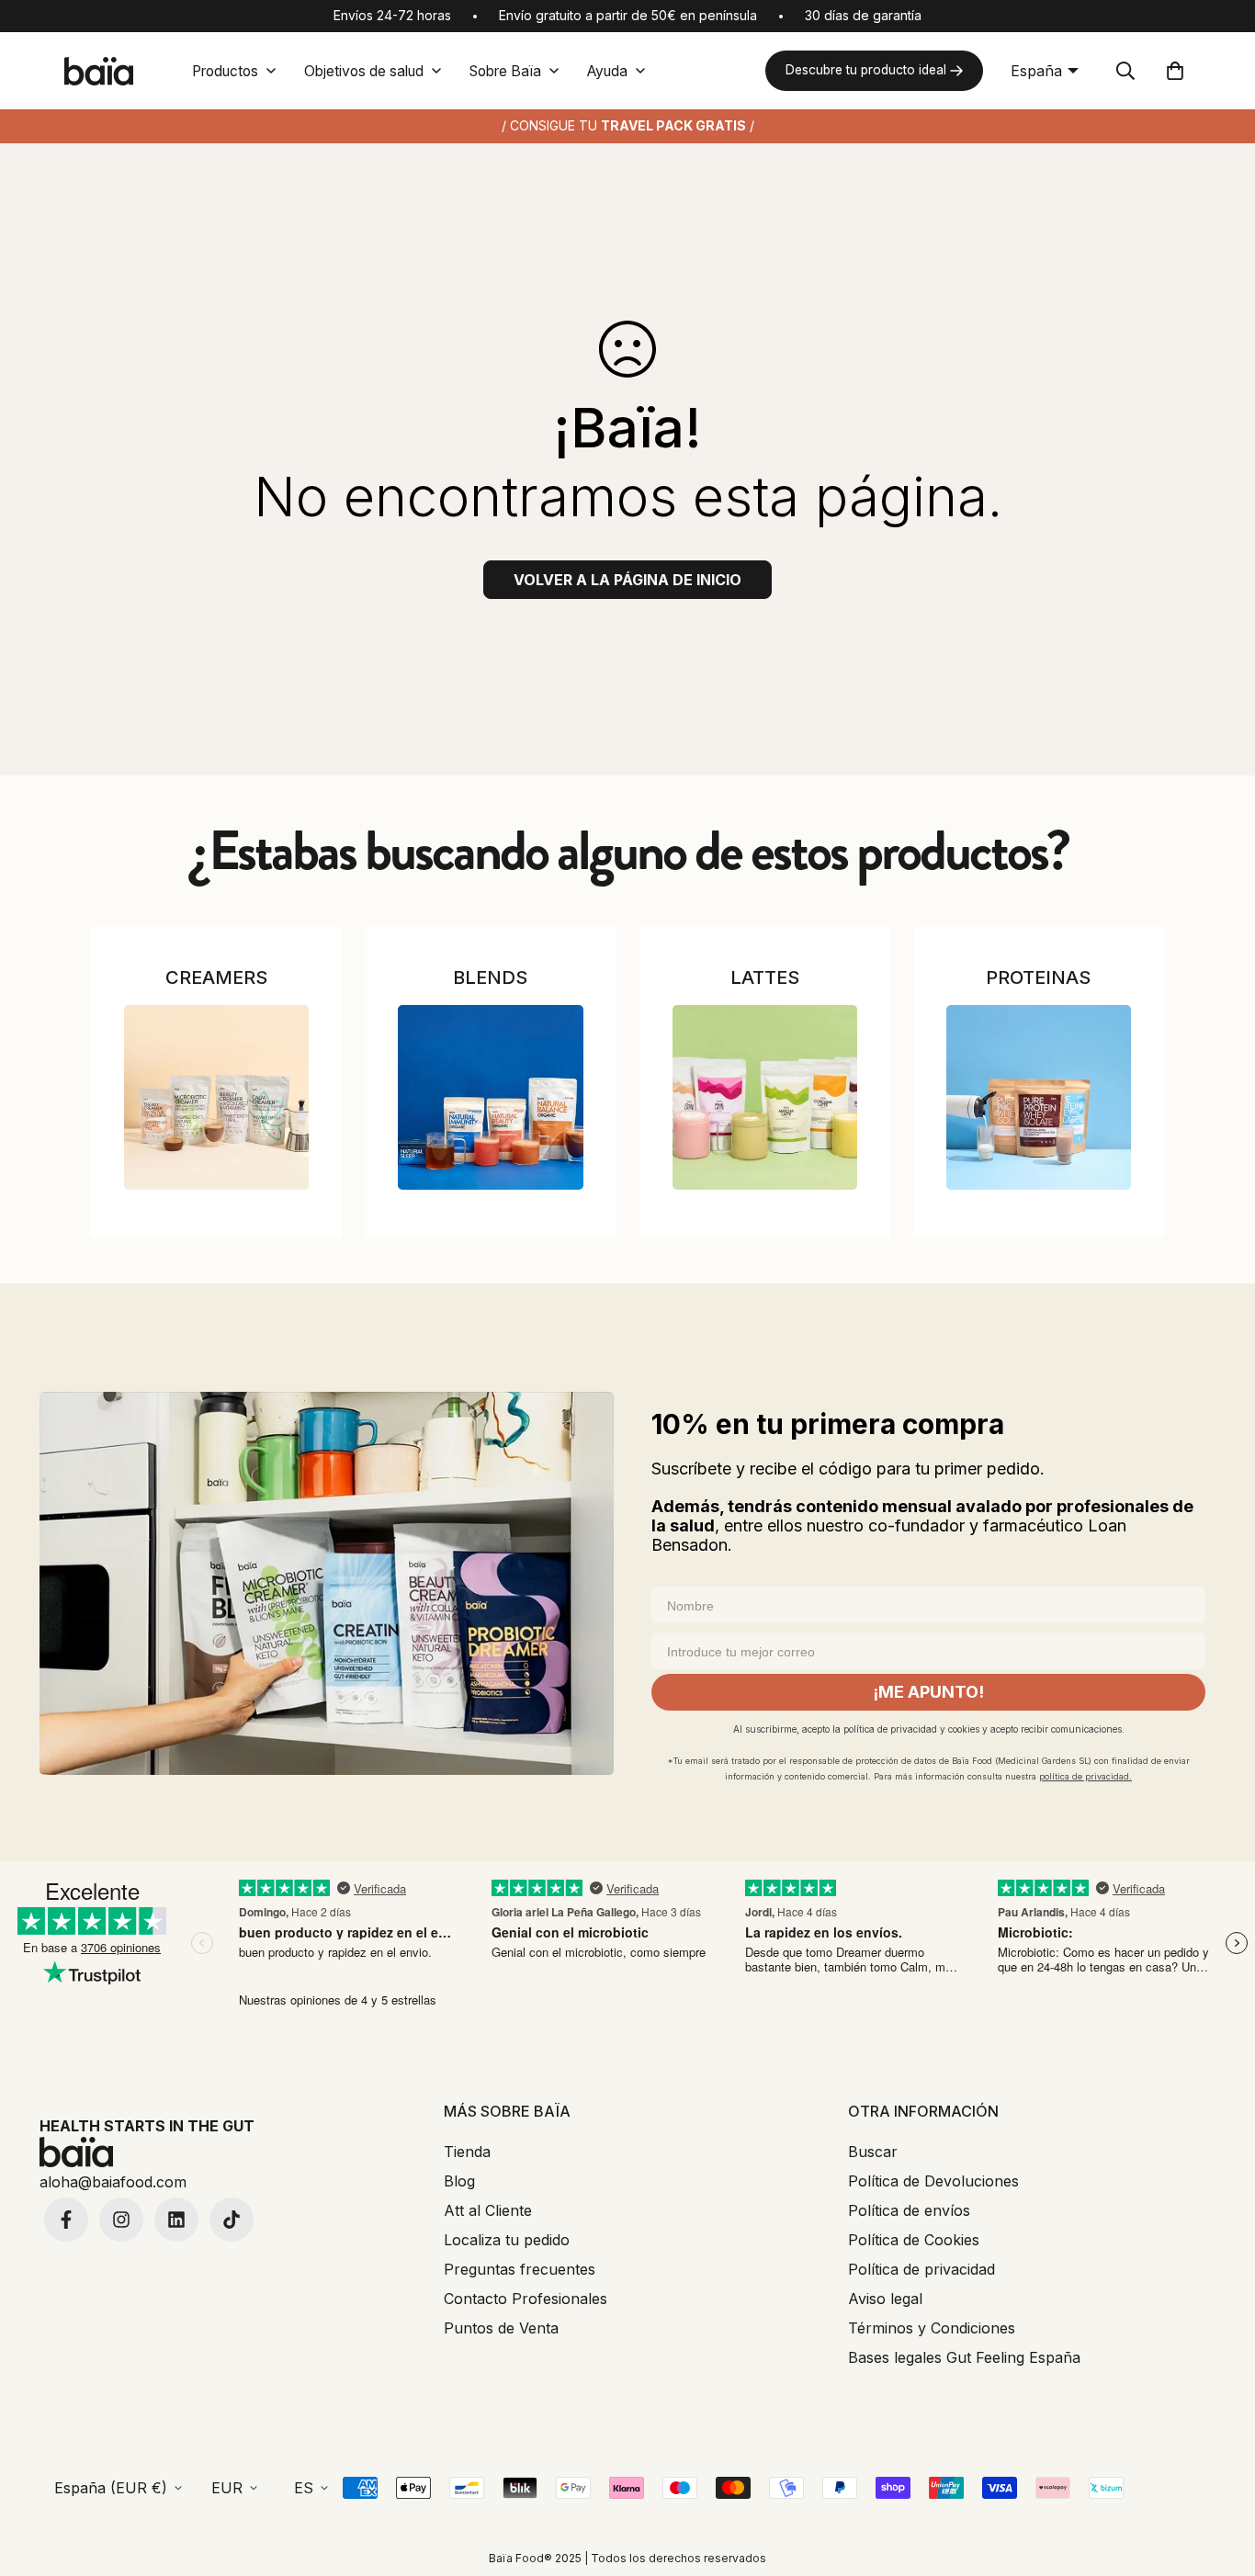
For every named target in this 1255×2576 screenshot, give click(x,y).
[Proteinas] (1039, 1097)
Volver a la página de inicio (627, 580)
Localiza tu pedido (507, 2240)
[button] (1175, 71)
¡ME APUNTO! (928, 1692)
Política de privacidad (921, 2269)
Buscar (873, 2152)
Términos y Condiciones (932, 2328)
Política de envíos (909, 2210)
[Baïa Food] (98, 71)
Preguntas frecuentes (520, 2269)
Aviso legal (885, 2299)
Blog (459, 2181)
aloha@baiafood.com (113, 2182)
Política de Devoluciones (933, 2181)
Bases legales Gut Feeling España (964, 2357)
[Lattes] (765, 1097)
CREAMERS (216, 977)
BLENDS (490, 977)
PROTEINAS (1038, 977)
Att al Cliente (488, 2210)
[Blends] (490, 1097)
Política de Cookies (914, 2240)
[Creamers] (216, 1097)
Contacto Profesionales (526, 2299)
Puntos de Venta (501, 2328)
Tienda (467, 2152)
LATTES (765, 977)
